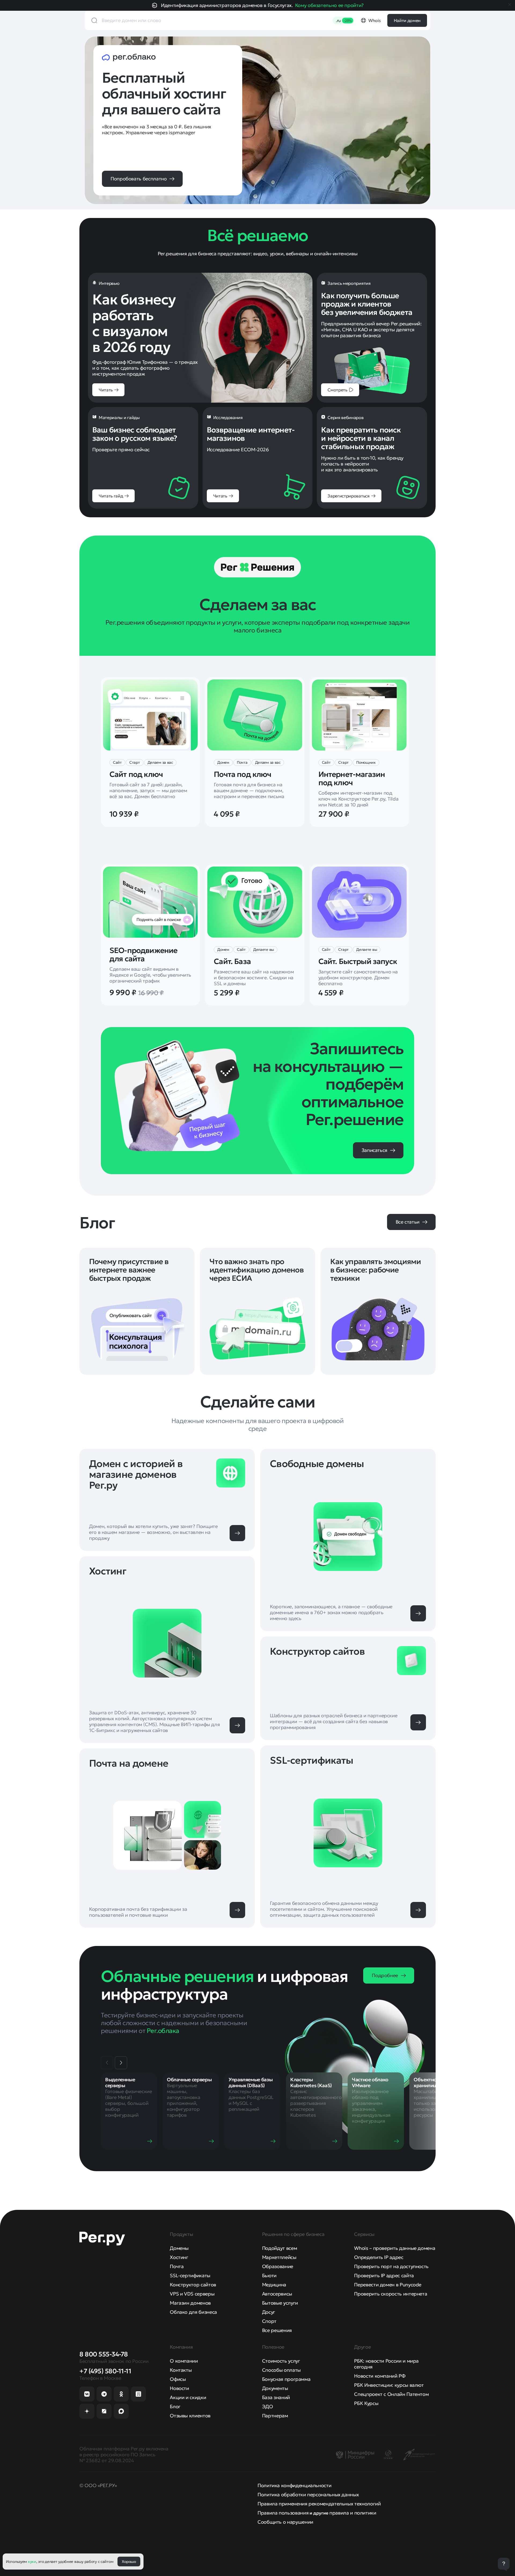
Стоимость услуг (281, 2361)
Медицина (274, 2285)
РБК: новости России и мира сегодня (386, 2364)
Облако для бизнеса (193, 2312)
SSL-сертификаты (190, 2275)
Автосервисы (277, 2294)
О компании (184, 2361)
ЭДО (268, 2406)
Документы (275, 2388)
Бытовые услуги (280, 2303)
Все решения (277, 2330)
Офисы (178, 2379)
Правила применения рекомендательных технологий (319, 2504)
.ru (344, 20)
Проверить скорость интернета (391, 2294)
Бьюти (269, 2275)
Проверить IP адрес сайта (384, 2275)
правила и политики (353, 2513)
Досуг (269, 2312)
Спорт (269, 2321)
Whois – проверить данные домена (395, 2248)
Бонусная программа (286, 2379)
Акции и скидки (188, 2397)
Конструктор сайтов (193, 2285)
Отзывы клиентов (190, 2416)
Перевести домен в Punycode (388, 2285)
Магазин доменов (190, 2303)
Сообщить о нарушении (285, 2522)
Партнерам (275, 2416)
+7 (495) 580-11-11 (105, 2371)
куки (32, 2562)
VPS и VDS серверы (192, 2294)
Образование (278, 2266)
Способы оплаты (281, 2370)
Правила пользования (283, 2513)
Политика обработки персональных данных (308, 2495)
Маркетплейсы (279, 2257)
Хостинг (179, 2257)
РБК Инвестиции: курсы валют (389, 2385)
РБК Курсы (366, 2403)
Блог (175, 2406)
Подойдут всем (279, 2248)
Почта (177, 2266)
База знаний (276, 2397)
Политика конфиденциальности (294, 2485)
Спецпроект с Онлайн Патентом (391, 2394)
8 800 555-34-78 (104, 2354)
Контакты (181, 2370)
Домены (179, 2248)
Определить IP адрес (379, 2257)
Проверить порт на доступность (391, 2266)
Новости (179, 2388)
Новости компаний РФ (380, 2376)
